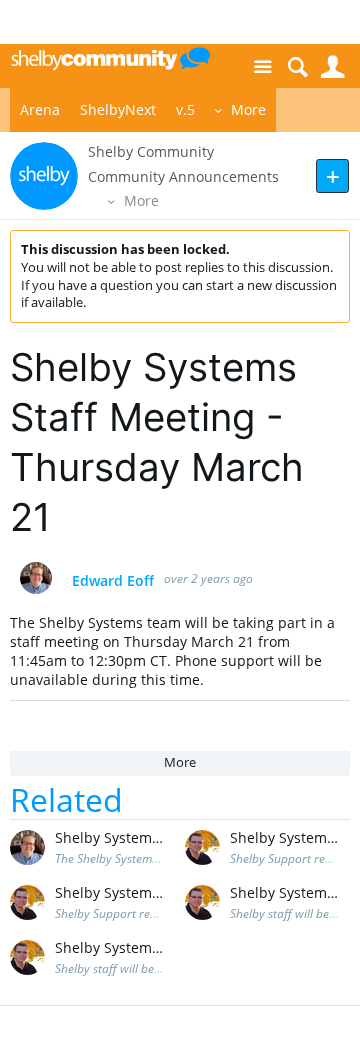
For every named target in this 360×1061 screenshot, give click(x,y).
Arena (40, 109)
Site (262, 67)
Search (297, 67)
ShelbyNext (118, 109)
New (332, 175)
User (332, 67)
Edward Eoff (113, 581)
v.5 (185, 109)
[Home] (110, 58)
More (248, 109)
